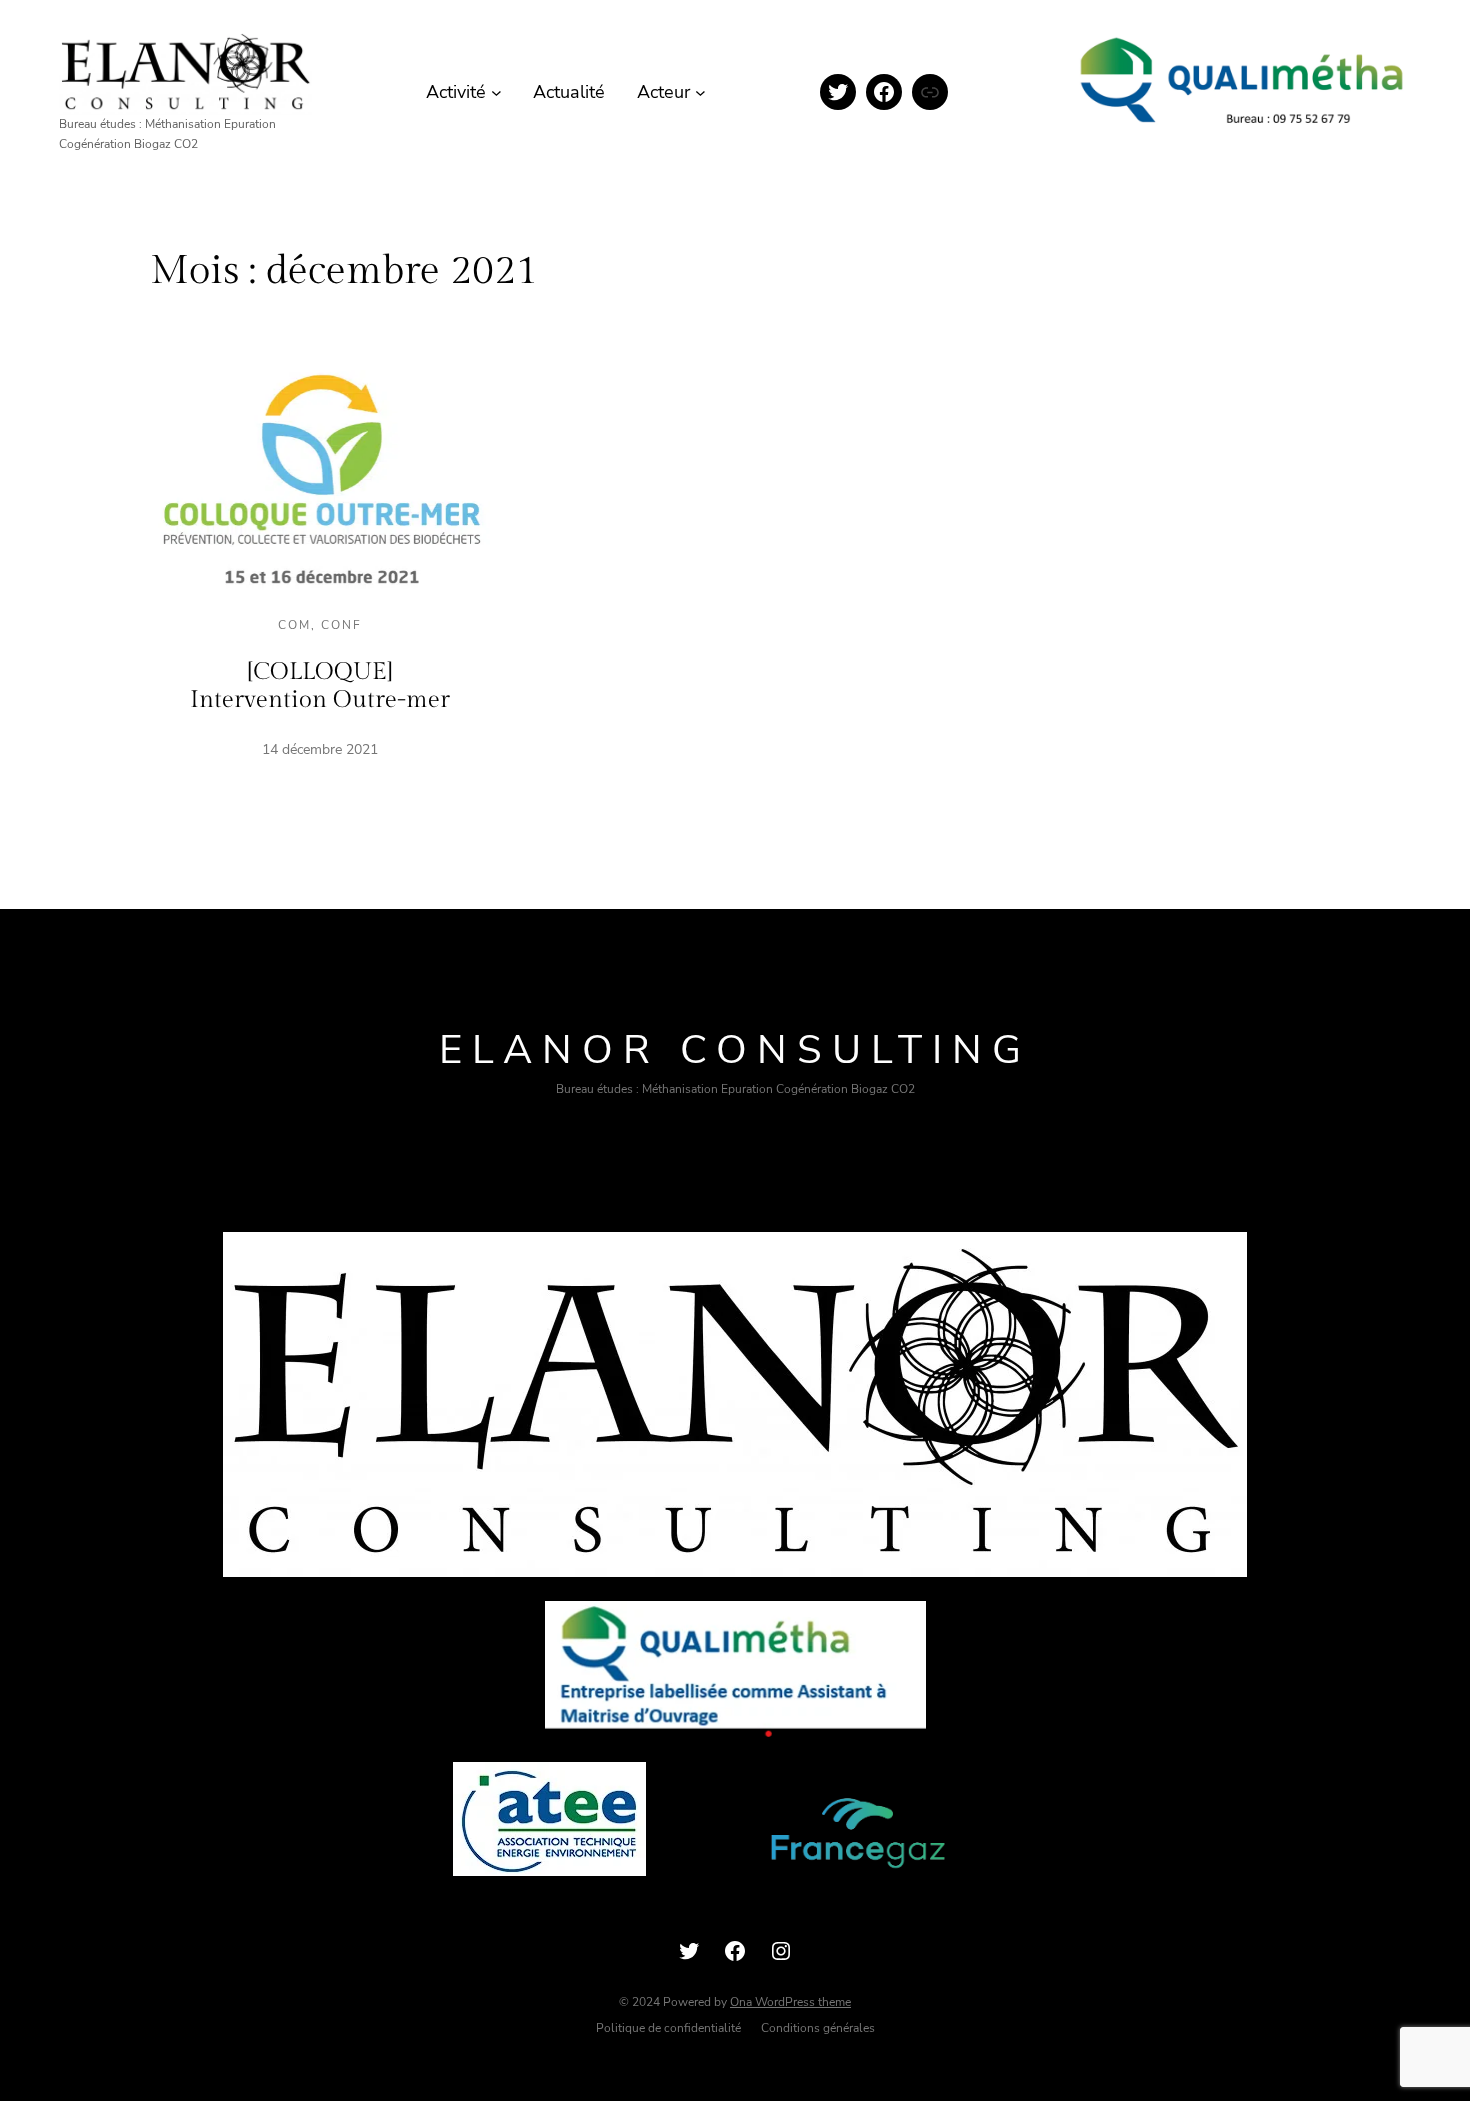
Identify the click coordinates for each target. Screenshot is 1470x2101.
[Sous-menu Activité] (496, 92)
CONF (341, 625)
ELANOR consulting (735, 1050)
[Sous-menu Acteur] (700, 92)
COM (294, 625)
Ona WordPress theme (790, 2002)
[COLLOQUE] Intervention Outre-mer (320, 686)
